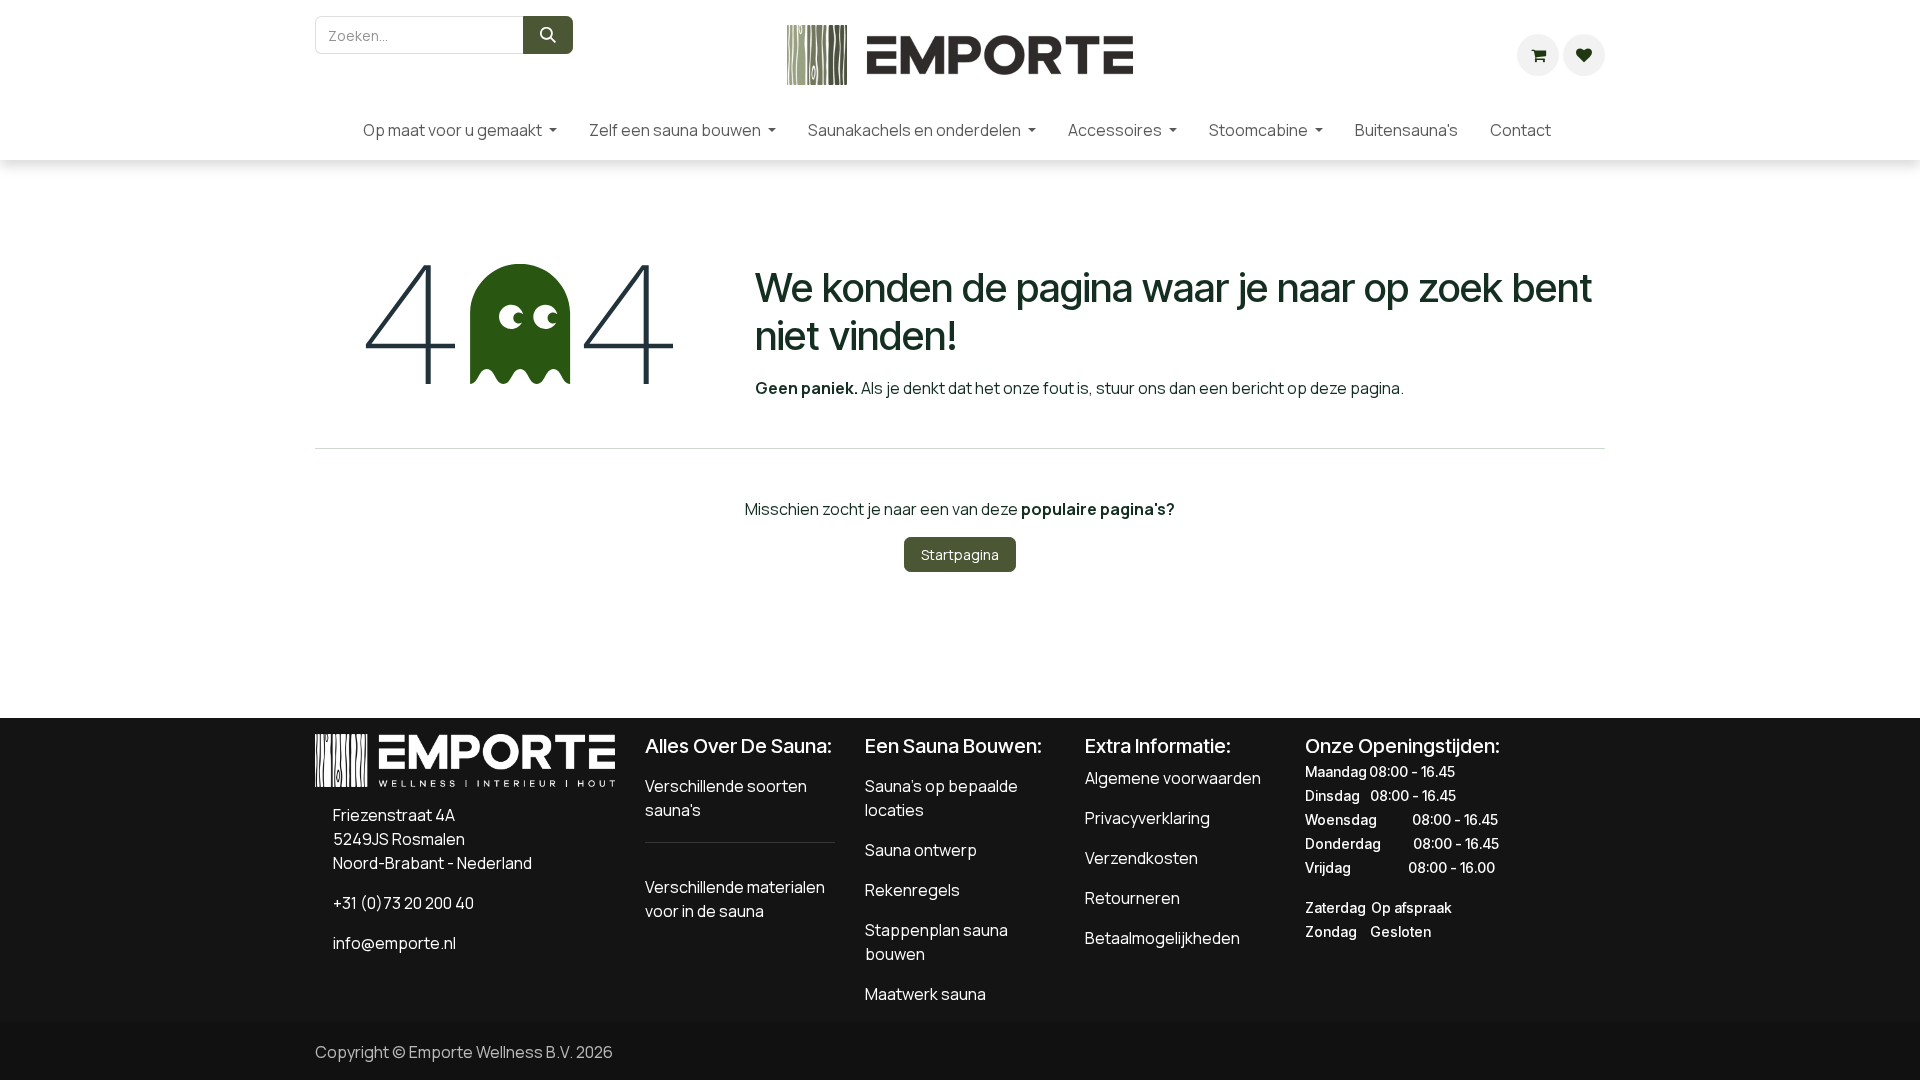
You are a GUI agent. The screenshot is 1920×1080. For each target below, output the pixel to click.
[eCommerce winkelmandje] (1538, 55)
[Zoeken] (548, 35)
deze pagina (1355, 388)
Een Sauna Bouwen (951, 746)
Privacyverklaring (1147, 818)
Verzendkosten (1141, 858)
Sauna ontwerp (921, 850)
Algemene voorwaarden (1173, 778)
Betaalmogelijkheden (1162, 938)
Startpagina (960, 554)
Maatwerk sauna (925, 994)
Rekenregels (912, 890)
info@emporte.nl (390, 943)
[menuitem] (331, 130)
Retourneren (1132, 898)
